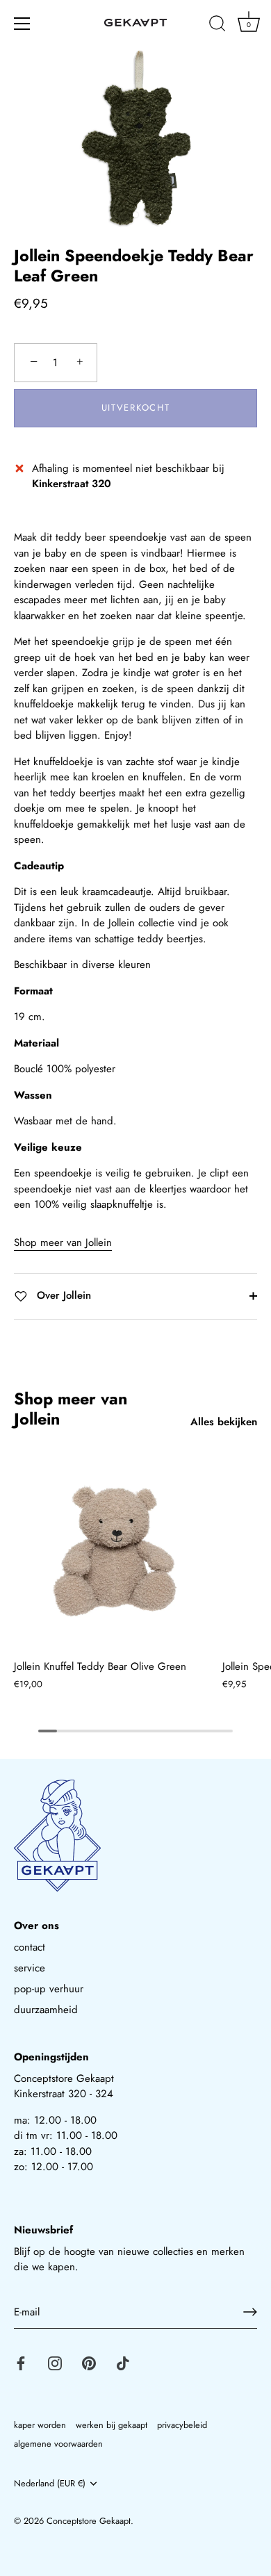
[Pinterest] (89, 2362)
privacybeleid (182, 2425)
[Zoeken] (217, 26)
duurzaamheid (46, 2010)
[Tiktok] (123, 2362)
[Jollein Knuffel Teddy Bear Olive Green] (115, 1551)
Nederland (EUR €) (50, 2484)
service (30, 1968)
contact (30, 1947)
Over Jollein (62, 1295)
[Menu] (22, 24)
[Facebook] (21, 2362)
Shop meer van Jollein (63, 1242)
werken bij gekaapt (112, 2425)
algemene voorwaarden (58, 2444)
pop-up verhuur (49, 1989)
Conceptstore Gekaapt (89, 2521)
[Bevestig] (250, 2312)
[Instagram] (55, 2362)
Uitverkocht (136, 408)
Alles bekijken (224, 1422)
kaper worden (40, 2425)
